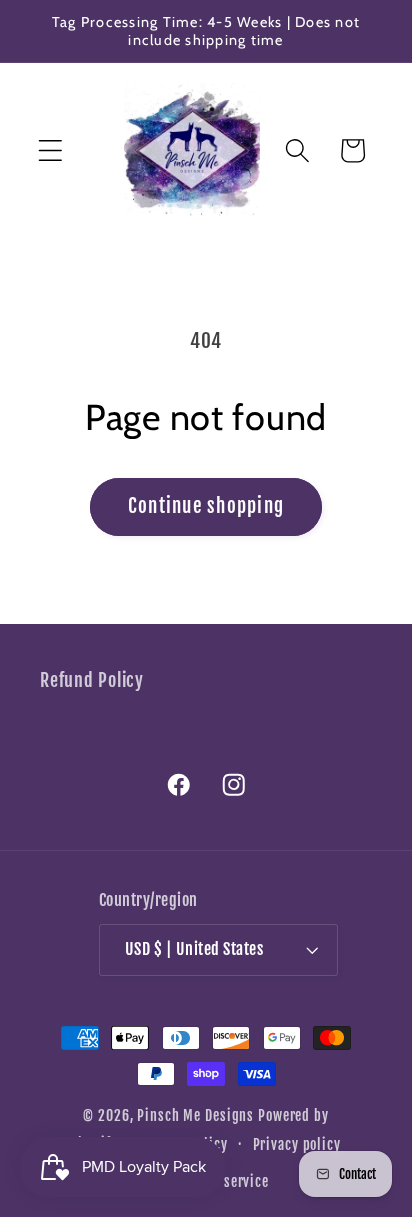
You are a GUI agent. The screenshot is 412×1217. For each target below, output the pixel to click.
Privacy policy (297, 1144)
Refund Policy (92, 680)
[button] (50, 150)
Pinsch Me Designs (195, 1115)
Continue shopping (206, 506)
